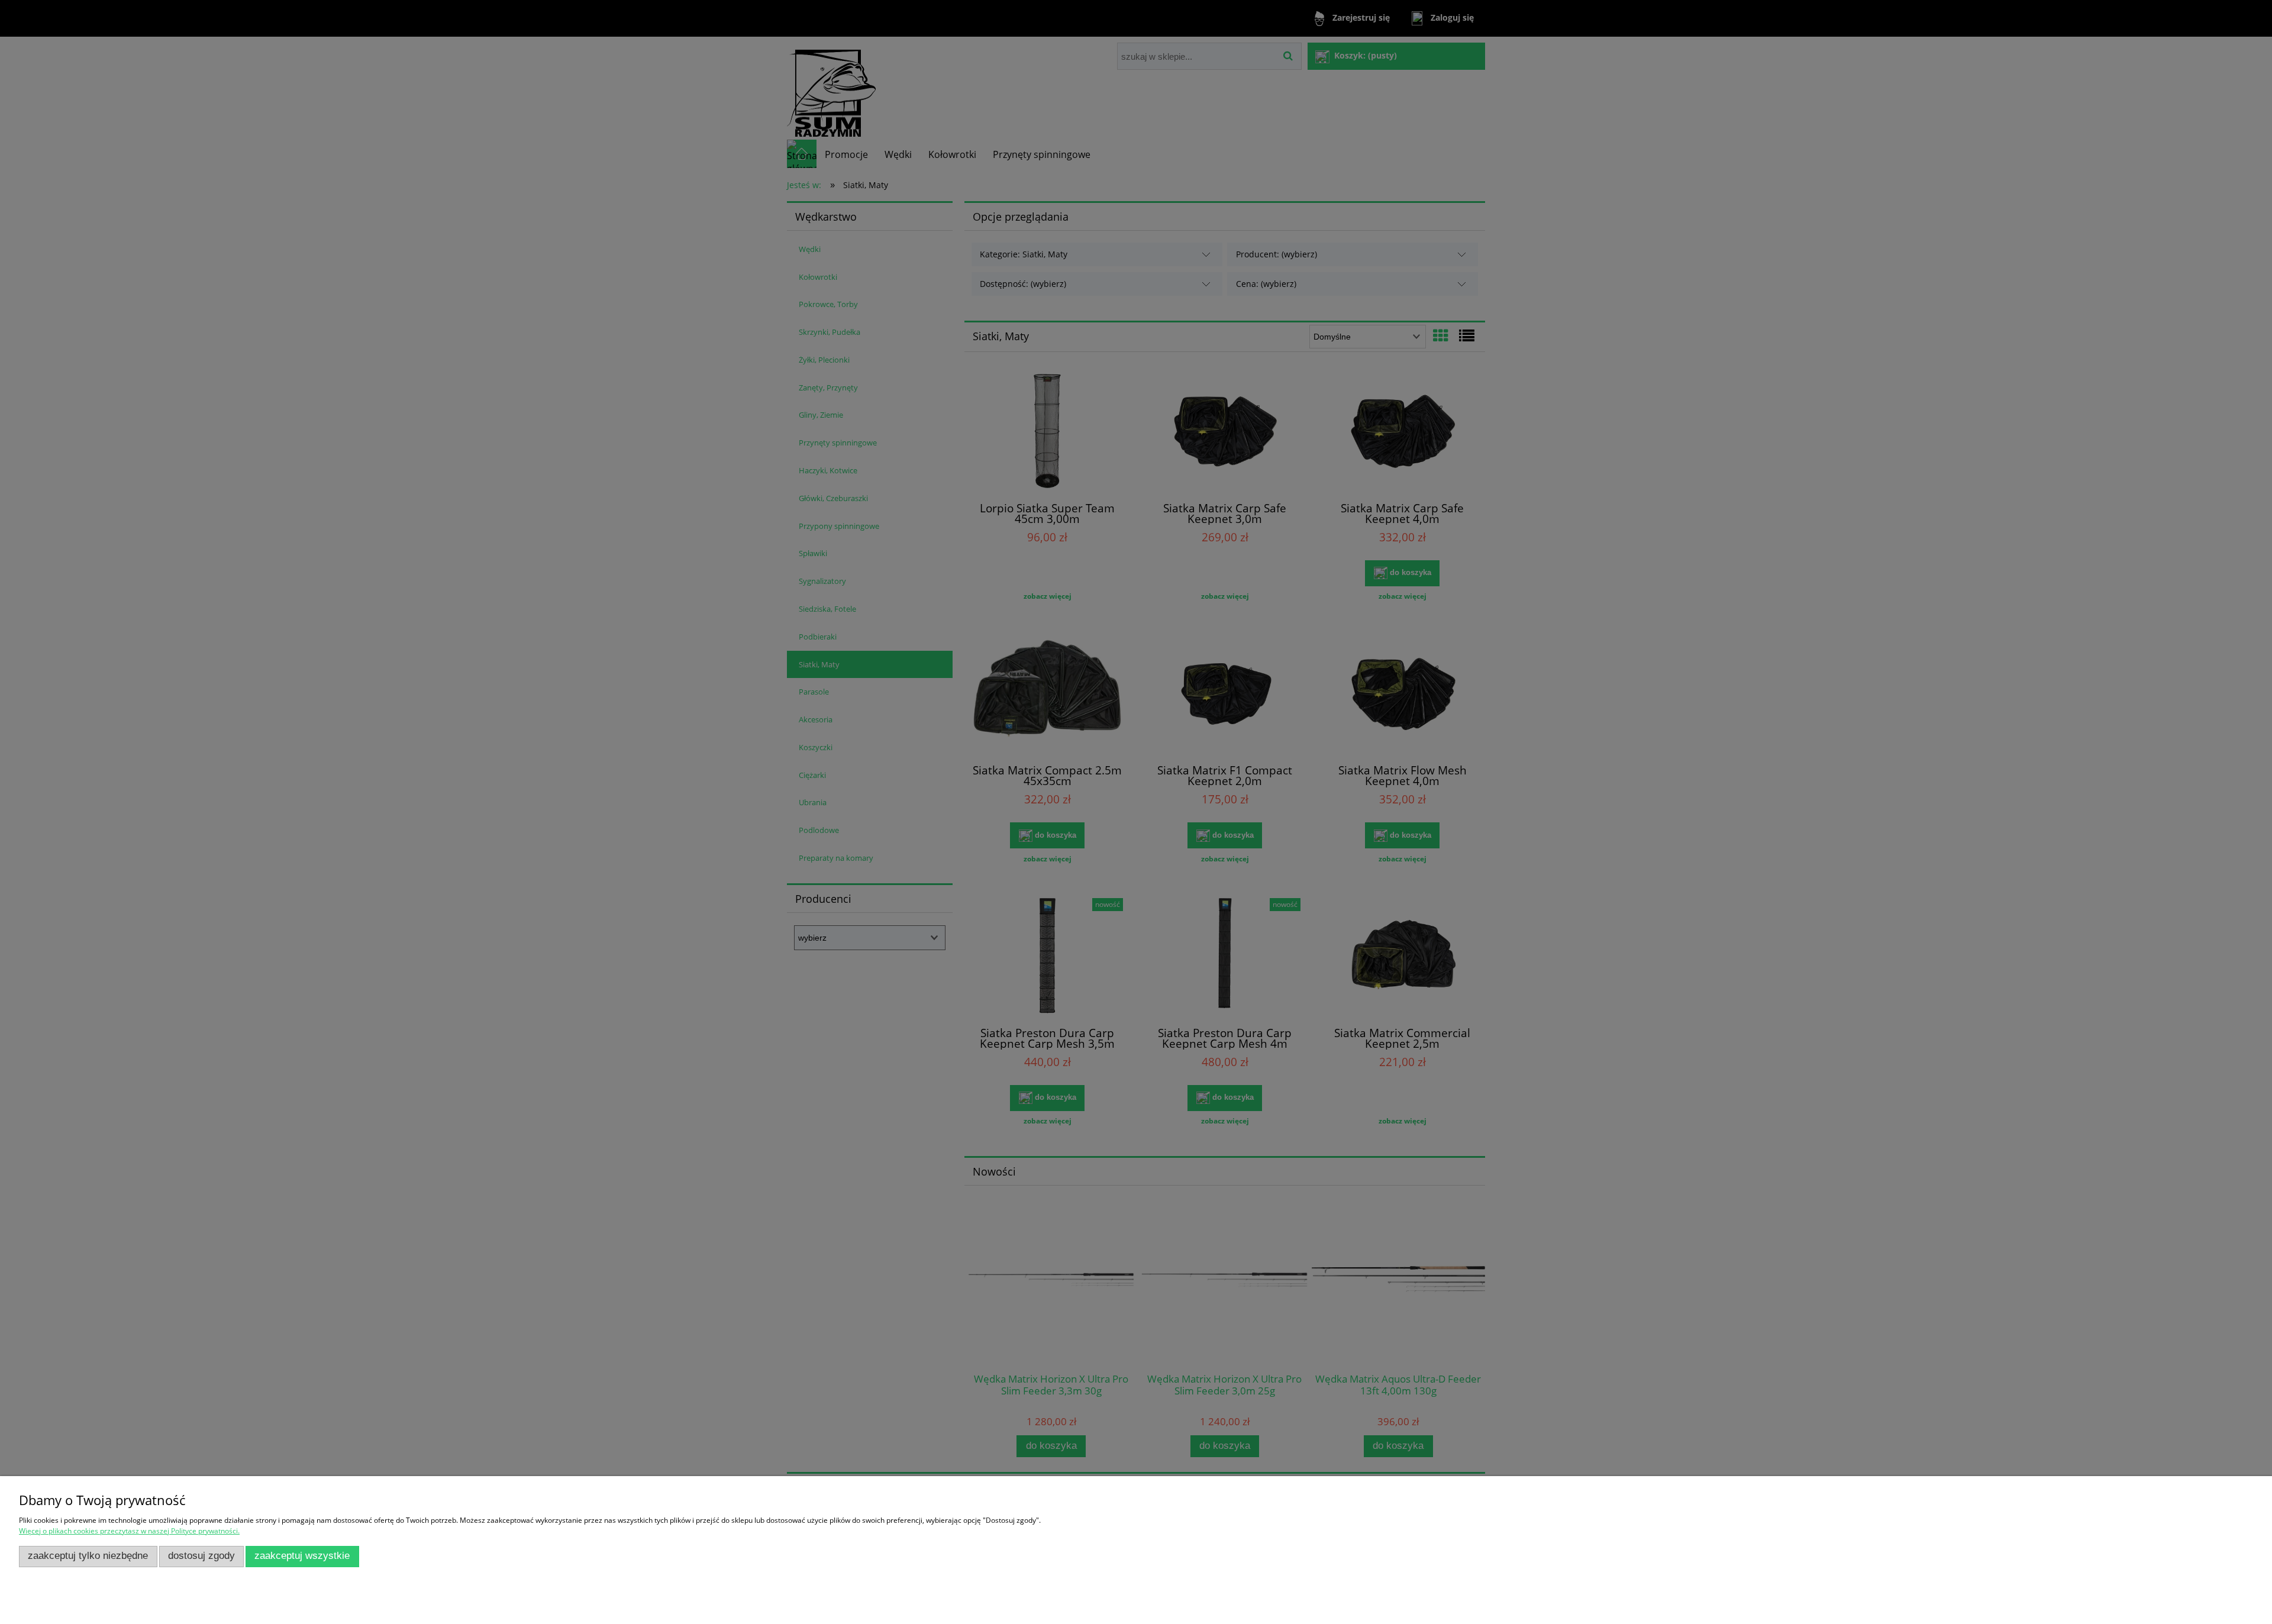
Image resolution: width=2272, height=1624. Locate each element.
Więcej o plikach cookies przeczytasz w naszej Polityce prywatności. (129, 1531)
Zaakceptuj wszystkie (302, 1556)
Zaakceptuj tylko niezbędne (88, 1556)
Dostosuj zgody (201, 1556)
